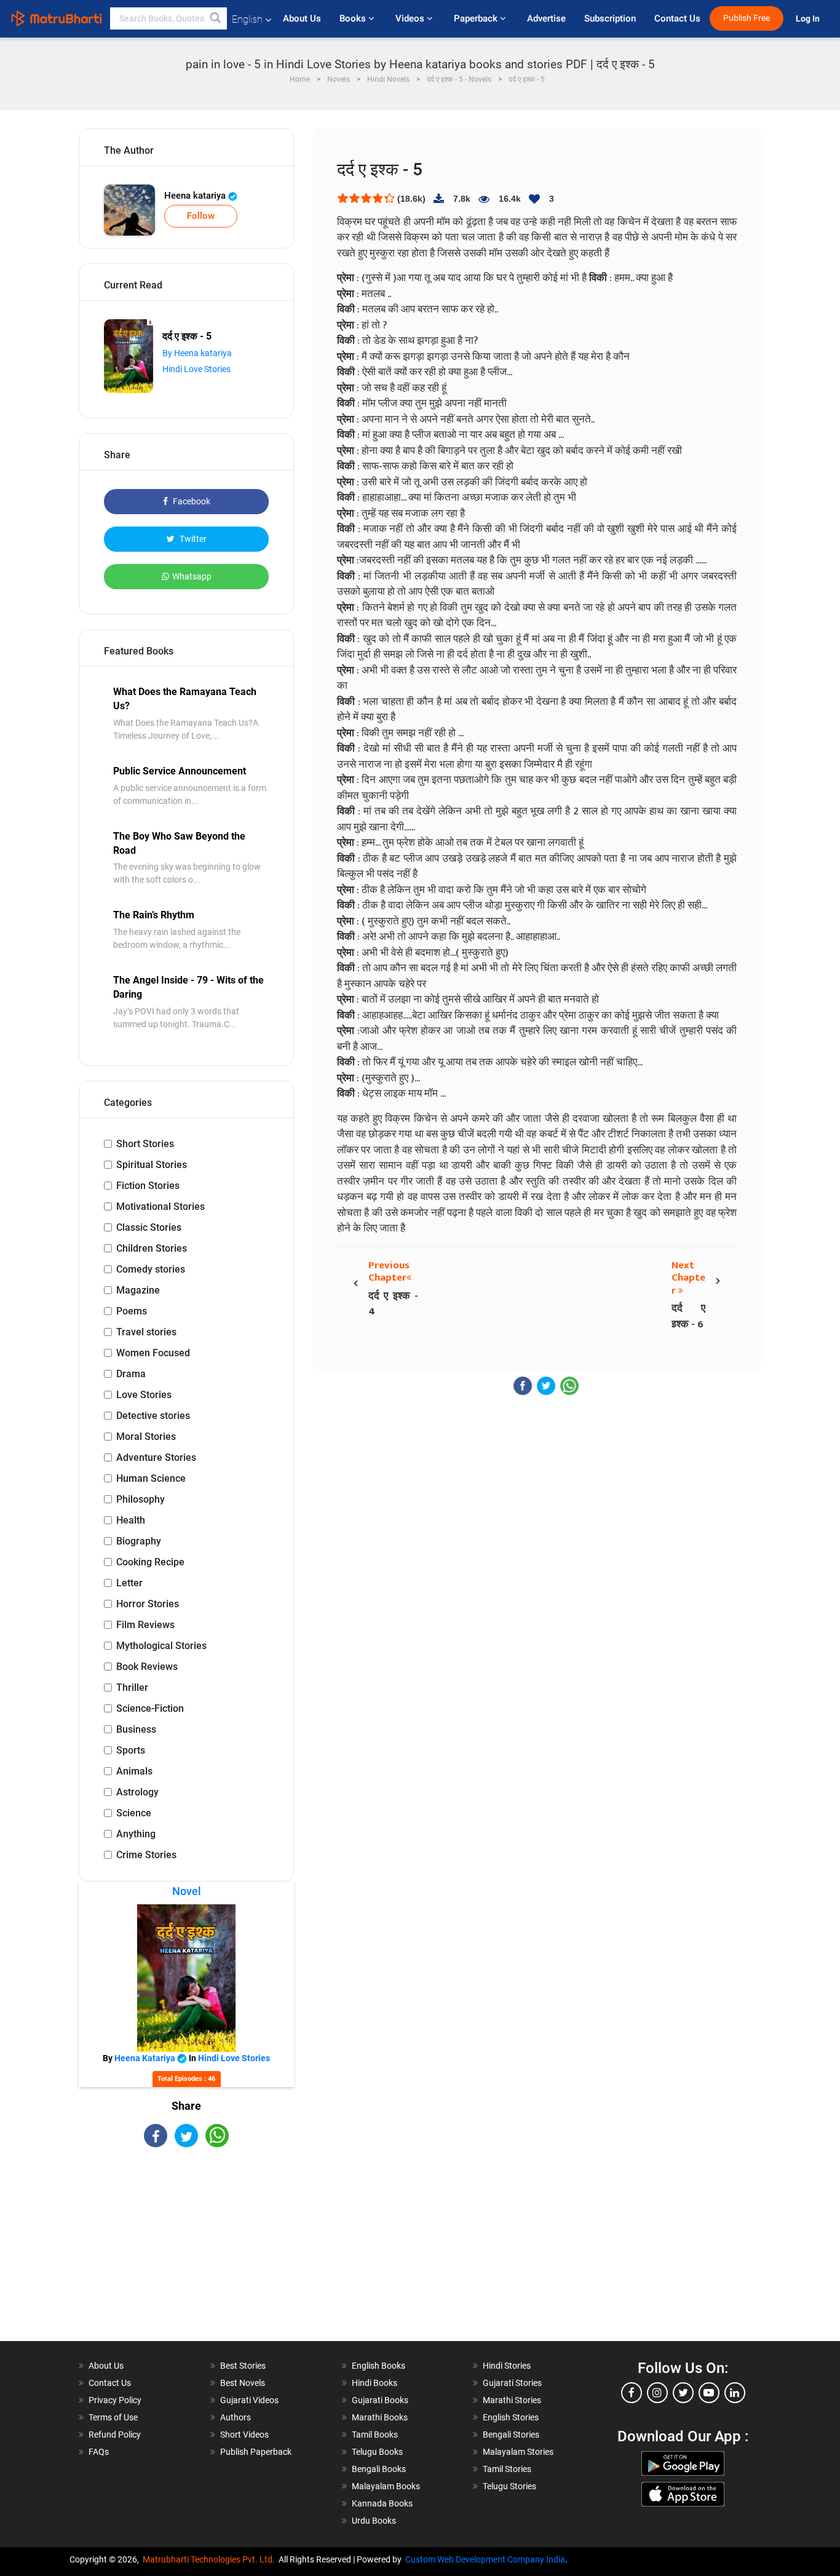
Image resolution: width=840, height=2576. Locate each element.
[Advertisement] (186, 2255)
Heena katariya (196, 196)
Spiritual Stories (152, 1165)
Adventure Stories (156, 1457)
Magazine (138, 1290)
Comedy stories (151, 1269)
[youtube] (709, 2393)
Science (134, 1813)
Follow (201, 216)
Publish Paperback (256, 2452)
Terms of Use (113, 2417)
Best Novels (243, 2383)
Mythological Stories (161, 1646)
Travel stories (146, 1332)
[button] (216, 18)
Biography (139, 1541)
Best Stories (243, 2366)
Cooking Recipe (150, 1562)
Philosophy (141, 1499)
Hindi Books (374, 2383)
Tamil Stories (507, 2469)
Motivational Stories (160, 1207)
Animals (134, 1771)
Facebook (191, 501)
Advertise (546, 18)
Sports (131, 1750)
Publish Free (747, 18)
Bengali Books (379, 2469)
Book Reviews (147, 1667)
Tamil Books (375, 2435)
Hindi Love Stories (196, 369)
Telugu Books (377, 2452)
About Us (302, 18)
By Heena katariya (197, 353)
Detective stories (153, 1416)
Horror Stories (148, 1604)
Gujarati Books (380, 2400)
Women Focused (153, 1353)
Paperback (477, 18)
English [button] (247, 19)
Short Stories (145, 1144)
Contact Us (677, 18)
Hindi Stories (507, 2366)
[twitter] (683, 2393)
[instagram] (657, 2393)
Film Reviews (145, 1625)
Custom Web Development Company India (485, 2559)
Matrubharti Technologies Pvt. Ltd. (211, 2559)
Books (354, 18)
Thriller (132, 1688)
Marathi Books (380, 2417)
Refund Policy (115, 2435)
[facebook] (632, 2393)
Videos (411, 18)
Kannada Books (382, 2503)
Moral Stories (146, 1437)
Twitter (192, 539)
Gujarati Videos (249, 2400)
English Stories (511, 2417)
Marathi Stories (512, 2400)
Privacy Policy (115, 2400)
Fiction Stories (148, 1186)
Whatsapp (192, 576)
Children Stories (152, 1248)
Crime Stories (146, 1855)
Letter (129, 1583)
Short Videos (244, 2435)
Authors (236, 2417)
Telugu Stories (509, 2486)
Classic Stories (149, 1227)
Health (131, 1520)
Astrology (137, 1792)
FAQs (99, 2452)
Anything (136, 1834)
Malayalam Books (386, 2486)
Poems (132, 1311)
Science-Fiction (150, 1708)
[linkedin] (735, 2393)
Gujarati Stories (512, 2383)
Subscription (610, 18)
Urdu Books (374, 2521)
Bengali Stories (511, 2435)
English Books (378, 2366)
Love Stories (144, 1395)
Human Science (151, 1478)
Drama (131, 1374)
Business (136, 1729)
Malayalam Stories (518, 2452)
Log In (809, 19)
